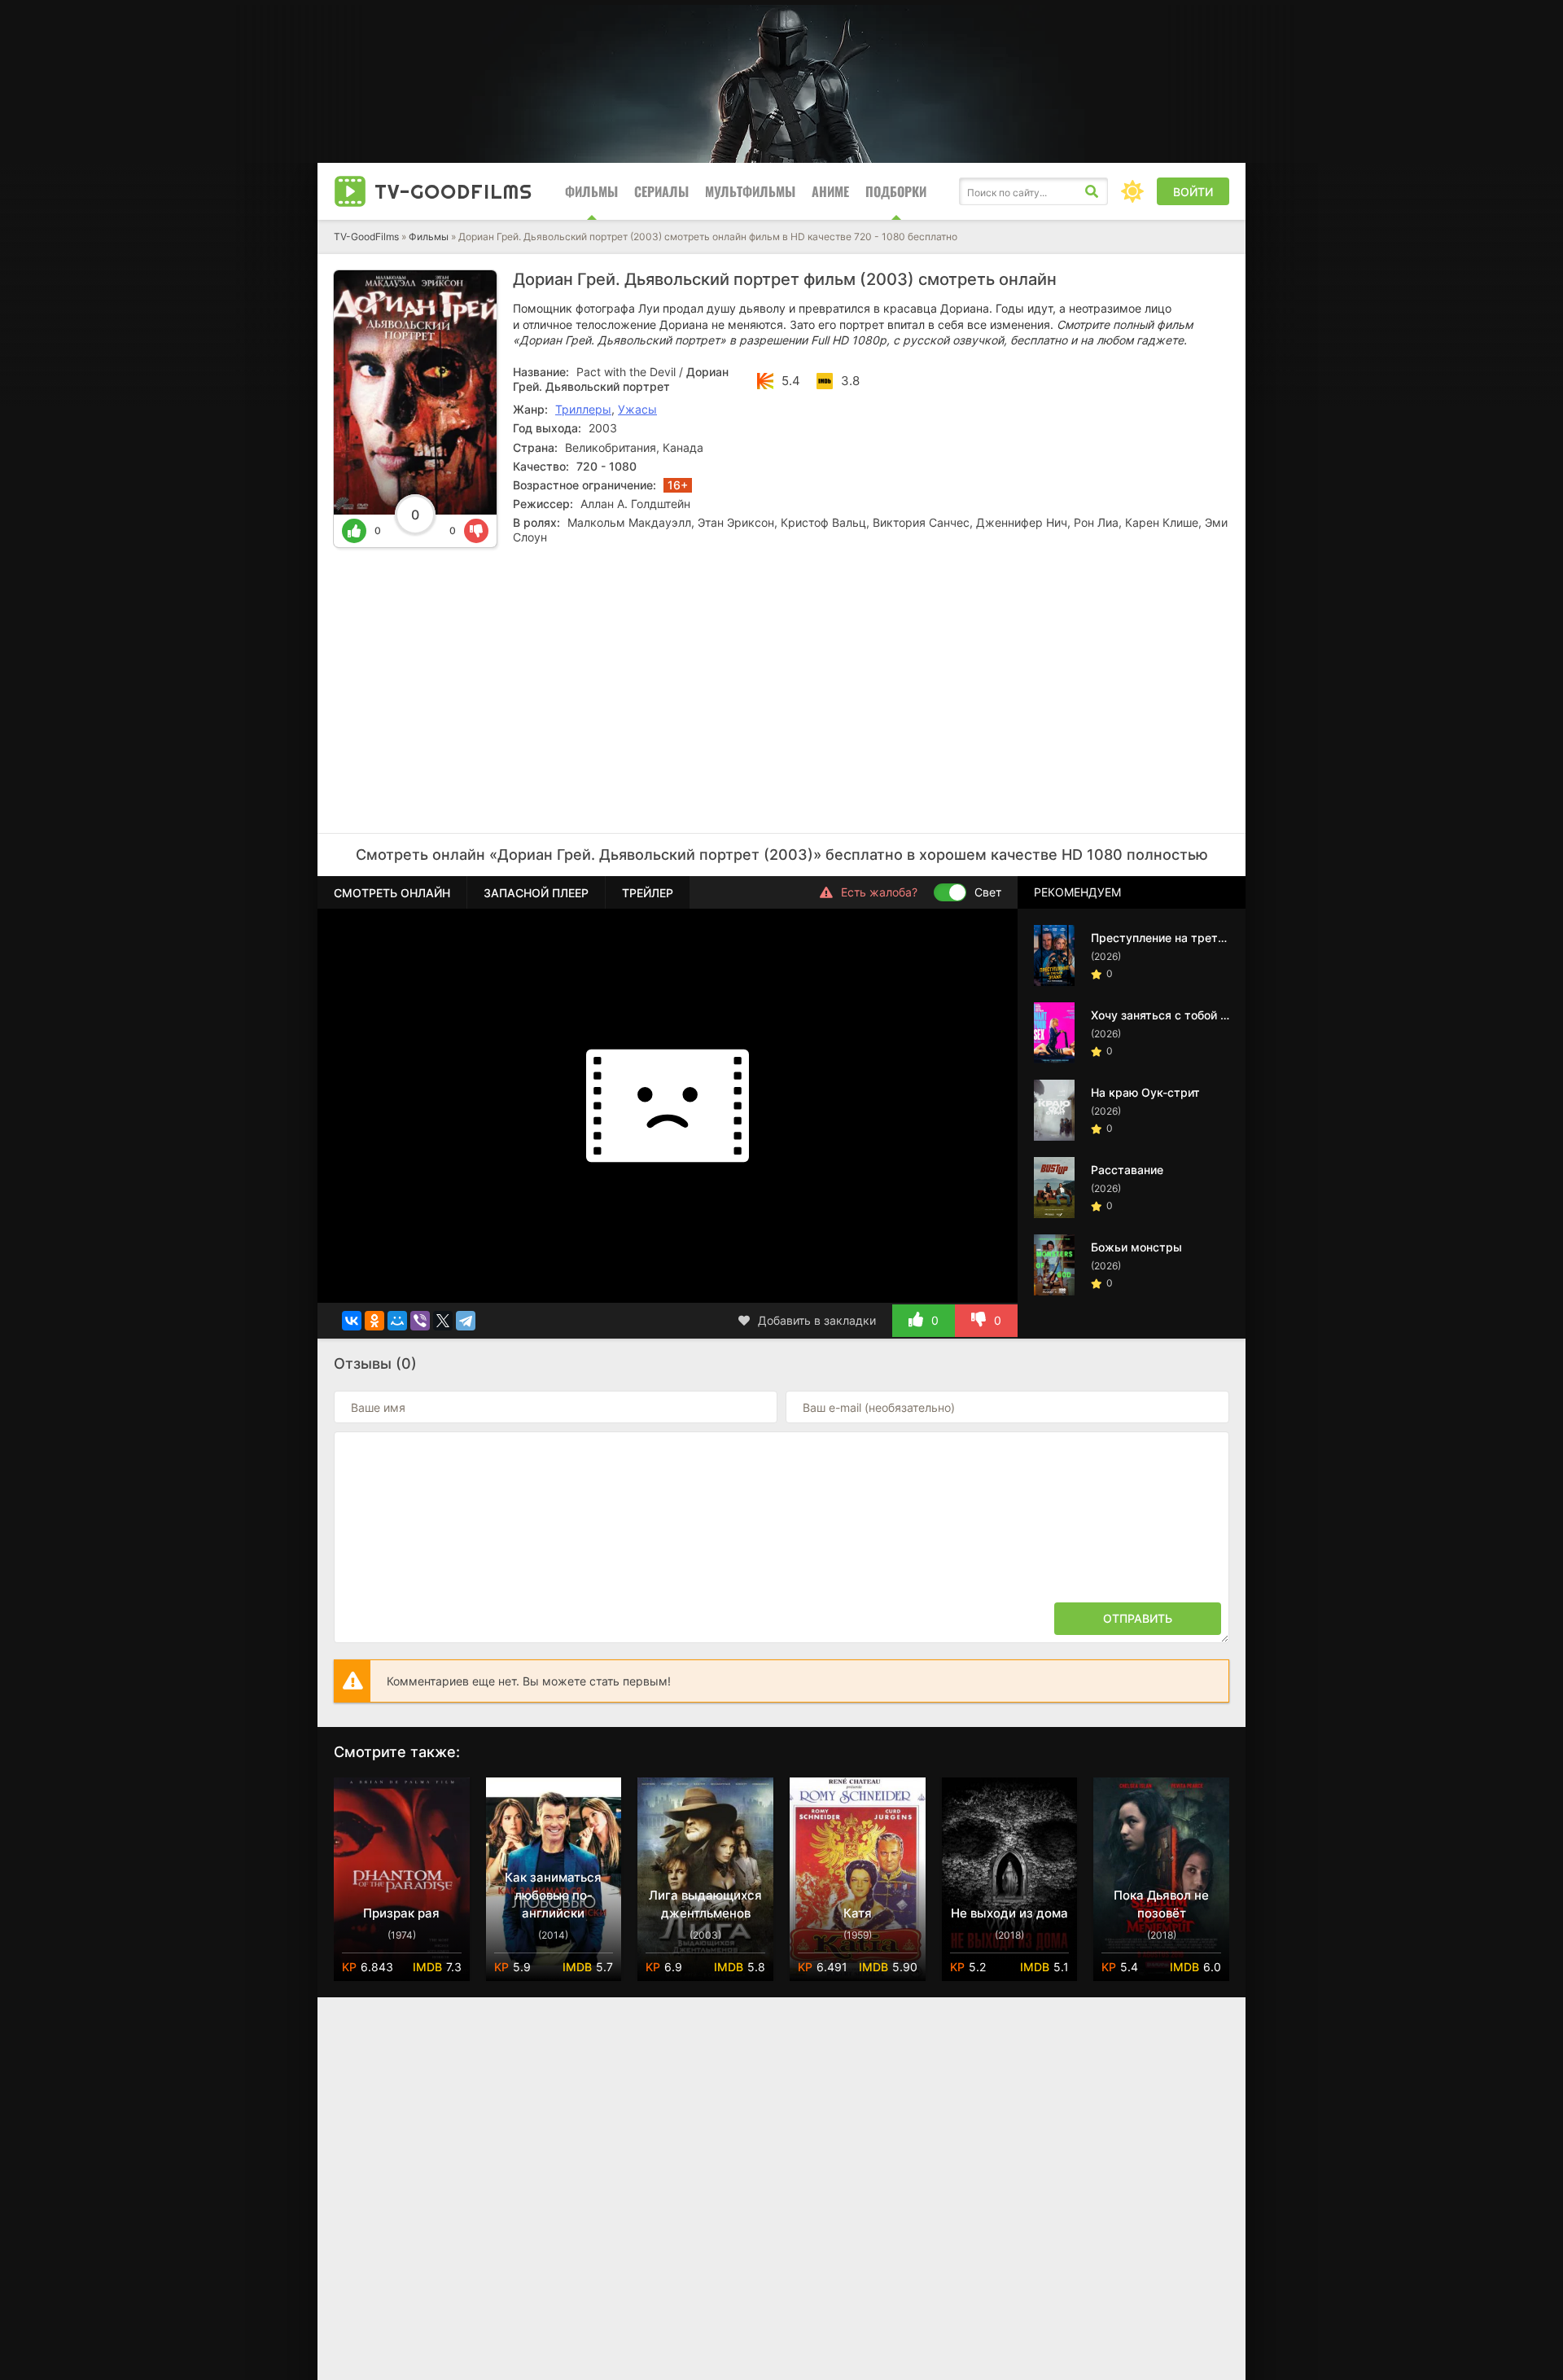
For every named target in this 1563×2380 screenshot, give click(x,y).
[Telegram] (466, 1321)
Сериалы (661, 191)
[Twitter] (443, 1321)
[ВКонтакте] (352, 1321)
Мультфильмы (750, 191)
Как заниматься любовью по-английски (553, 1895)
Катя (858, 1913)
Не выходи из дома (1009, 1913)
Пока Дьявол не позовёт (1161, 1904)
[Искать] (1092, 191)
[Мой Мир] (397, 1321)
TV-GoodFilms (366, 237)
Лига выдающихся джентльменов (705, 1904)
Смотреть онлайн (392, 893)
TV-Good (453, 191)
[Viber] (420, 1321)
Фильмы (591, 191)
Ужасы (637, 409)
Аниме (830, 191)
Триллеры (583, 409)
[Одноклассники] (374, 1321)
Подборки (896, 191)
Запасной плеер (536, 893)
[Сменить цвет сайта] (1132, 191)
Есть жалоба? (879, 892)
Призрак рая (401, 1913)
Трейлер (648, 893)
